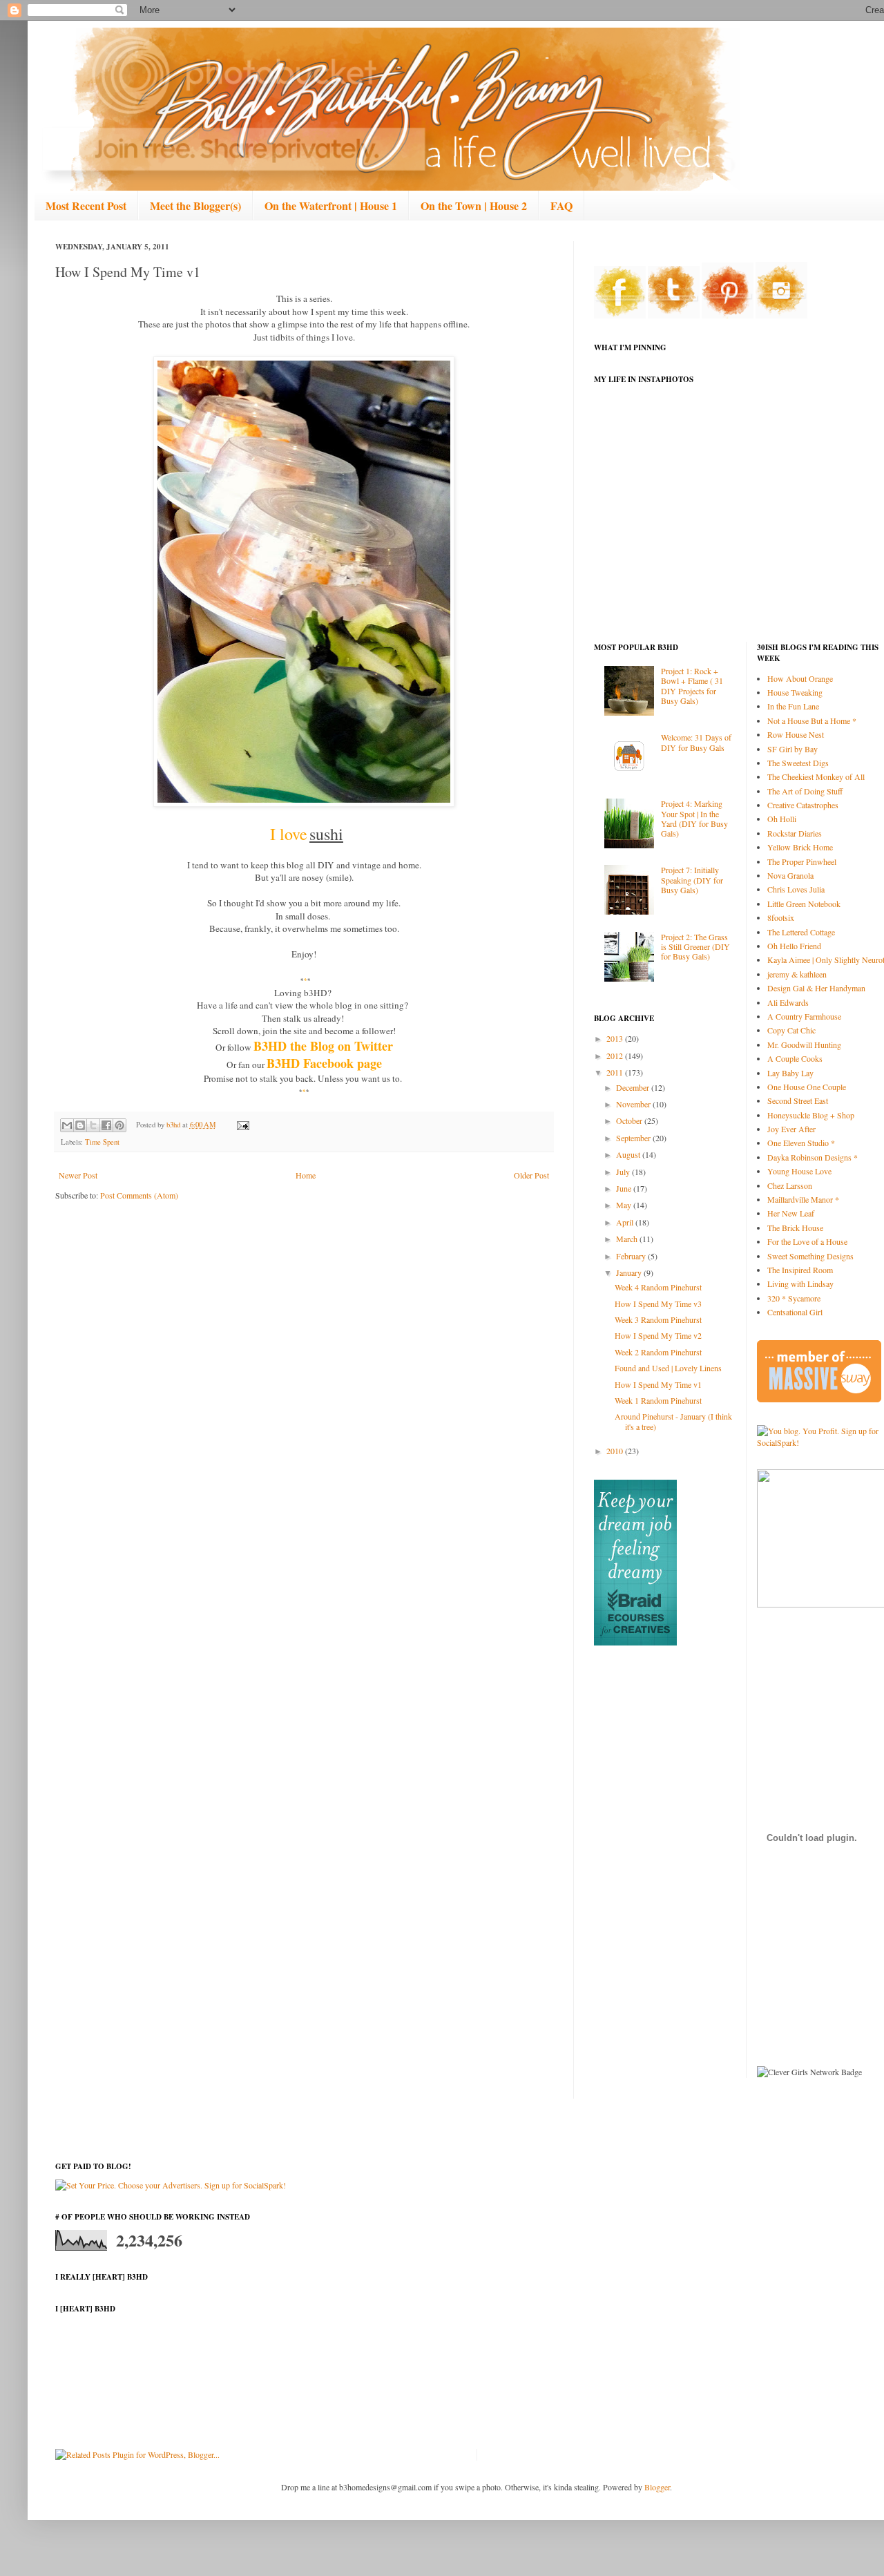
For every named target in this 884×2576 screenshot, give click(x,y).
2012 (616, 1056)
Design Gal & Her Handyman (816, 988)
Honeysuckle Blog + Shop (811, 1115)
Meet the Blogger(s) (195, 206)
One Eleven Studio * (801, 1143)
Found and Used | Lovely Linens (668, 1368)
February (632, 1256)
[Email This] (67, 1125)
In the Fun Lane (793, 706)
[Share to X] (93, 1125)
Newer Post (78, 1175)
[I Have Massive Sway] (819, 1399)
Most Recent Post (86, 206)
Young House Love (799, 1171)
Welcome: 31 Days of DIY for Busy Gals (696, 742)
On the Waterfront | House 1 (331, 206)
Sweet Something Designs (810, 1256)
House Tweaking (795, 692)
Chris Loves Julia (796, 889)
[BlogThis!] (80, 1125)
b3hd (174, 1125)
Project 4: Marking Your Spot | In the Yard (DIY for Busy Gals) (694, 818)
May (625, 1205)
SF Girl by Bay (792, 749)
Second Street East (798, 1100)
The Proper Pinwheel (802, 861)
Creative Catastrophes (803, 805)
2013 (616, 1038)
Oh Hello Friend (794, 946)
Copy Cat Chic (791, 1030)
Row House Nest (796, 734)
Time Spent (102, 1142)
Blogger (657, 2487)
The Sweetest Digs (798, 763)
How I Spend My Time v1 (658, 1384)
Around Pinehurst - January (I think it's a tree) (673, 1421)
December (634, 1087)
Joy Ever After (791, 1129)
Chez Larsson (790, 1185)
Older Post (531, 1175)
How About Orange (800, 678)
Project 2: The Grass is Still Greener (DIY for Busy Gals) (695, 947)
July (624, 1172)
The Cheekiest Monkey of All (816, 776)
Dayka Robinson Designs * (813, 1157)
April (626, 1222)
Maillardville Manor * (803, 1199)
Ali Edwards (788, 1002)
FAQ (561, 206)
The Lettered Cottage (801, 932)
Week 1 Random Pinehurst (658, 1400)
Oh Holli (782, 819)
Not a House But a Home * (812, 721)
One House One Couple (807, 1087)
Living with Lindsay (800, 1284)
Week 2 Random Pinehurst (658, 1352)
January (630, 1272)
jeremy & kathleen (797, 974)
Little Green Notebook (804, 904)
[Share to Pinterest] (119, 1125)
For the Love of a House (807, 1241)
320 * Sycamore (794, 1298)
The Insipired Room (800, 1270)
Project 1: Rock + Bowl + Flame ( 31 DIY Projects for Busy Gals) (692, 686)
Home (306, 1175)
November (634, 1104)
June (625, 1188)
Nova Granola (790, 875)
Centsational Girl (795, 1312)
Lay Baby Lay (790, 1073)
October (630, 1120)
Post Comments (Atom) (139, 1195)
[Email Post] (241, 1125)
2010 (616, 1451)
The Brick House (795, 1228)
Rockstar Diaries (795, 833)
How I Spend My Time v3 (658, 1304)
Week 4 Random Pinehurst (658, 1287)
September (634, 1138)
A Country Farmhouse (804, 1016)
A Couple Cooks (795, 1058)
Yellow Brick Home (800, 847)
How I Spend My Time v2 (658, 1335)
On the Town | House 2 (474, 206)
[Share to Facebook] (106, 1125)
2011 (616, 1072)
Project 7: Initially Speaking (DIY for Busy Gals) (692, 880)
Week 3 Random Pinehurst (658, 1319)
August (629, 1154)
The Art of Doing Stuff (805, 791)
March (628, 1239)
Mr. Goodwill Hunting (804, 1044)
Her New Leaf (791, 1213)
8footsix (781, 917)
